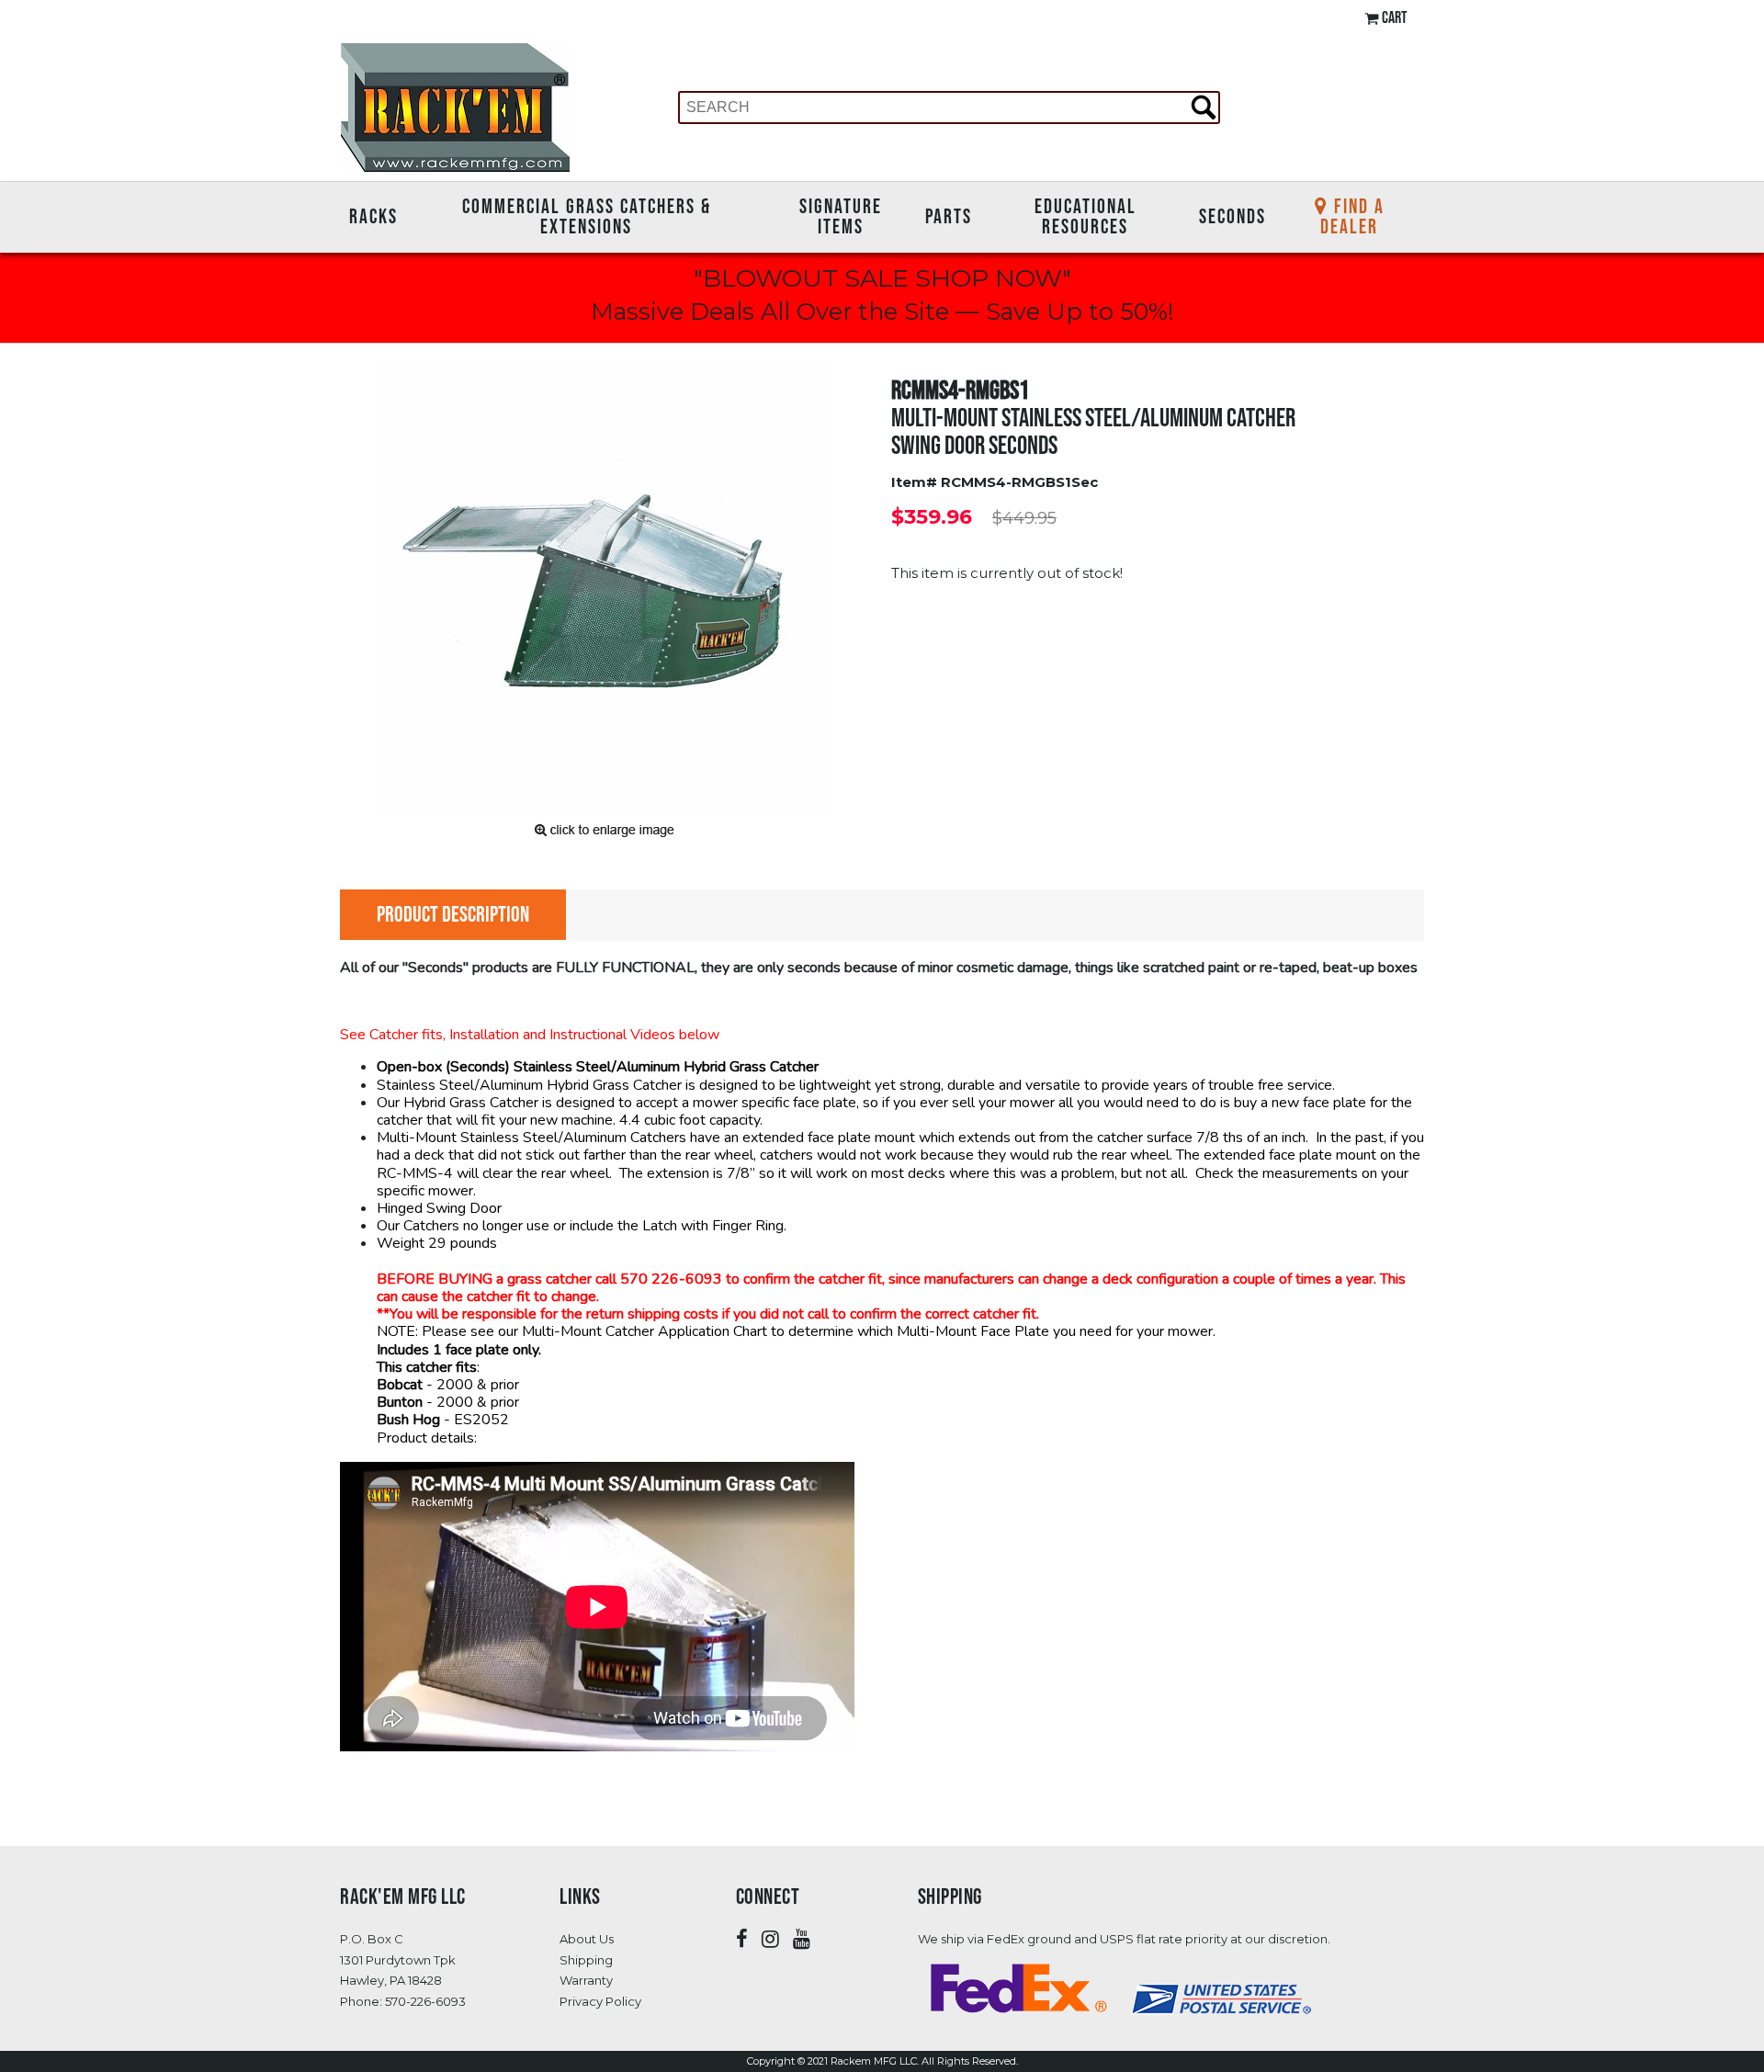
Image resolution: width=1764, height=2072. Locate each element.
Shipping (586, 1960)
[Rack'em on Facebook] (742, 1939)
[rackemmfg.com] (455, 106)
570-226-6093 (425, 2001)
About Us (587, 1939)
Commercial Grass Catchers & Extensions (587, 216)
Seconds (1233, 216)
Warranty (586, 1980)
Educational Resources (1086, 216)
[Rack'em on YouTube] (802, 1939)
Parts (949, 216)
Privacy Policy (600, 2001)
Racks (373, 216)
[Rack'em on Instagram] (770, 1939)
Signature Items (841, 216)
